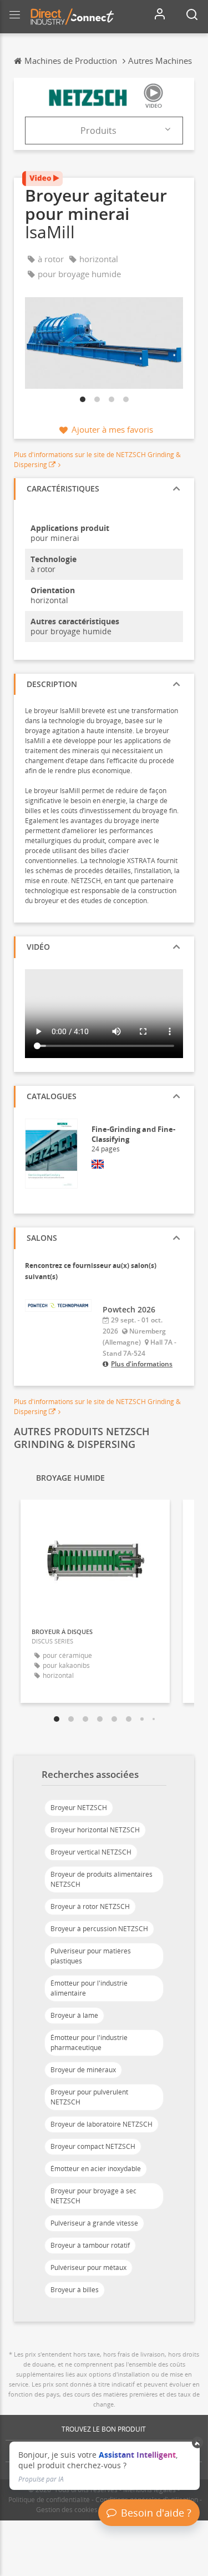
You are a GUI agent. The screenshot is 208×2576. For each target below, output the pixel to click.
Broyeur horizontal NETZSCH (95, 1830)
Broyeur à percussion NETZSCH (99, 1929)
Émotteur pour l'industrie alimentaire (89, 1988)
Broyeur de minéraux (83, 2070)
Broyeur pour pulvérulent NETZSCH (89, 2097)
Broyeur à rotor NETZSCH (90, 1906)
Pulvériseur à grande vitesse (94, 2223)
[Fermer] (198, 2443)
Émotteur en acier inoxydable (96, 2169)
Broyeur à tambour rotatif (90, 2245)
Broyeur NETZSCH (79, 1808)
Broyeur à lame (74, 2015)
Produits (98, 131)
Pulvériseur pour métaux (88, 2267)
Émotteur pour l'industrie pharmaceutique (89, 2043)
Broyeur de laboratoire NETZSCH (102, 2124)
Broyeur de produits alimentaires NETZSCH (102, 1879)
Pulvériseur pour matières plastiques (91, 1956)
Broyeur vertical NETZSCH (91, 1852)
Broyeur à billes (75, 2290)
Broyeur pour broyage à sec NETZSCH (93, 2196)
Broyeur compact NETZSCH (93, 2146)
